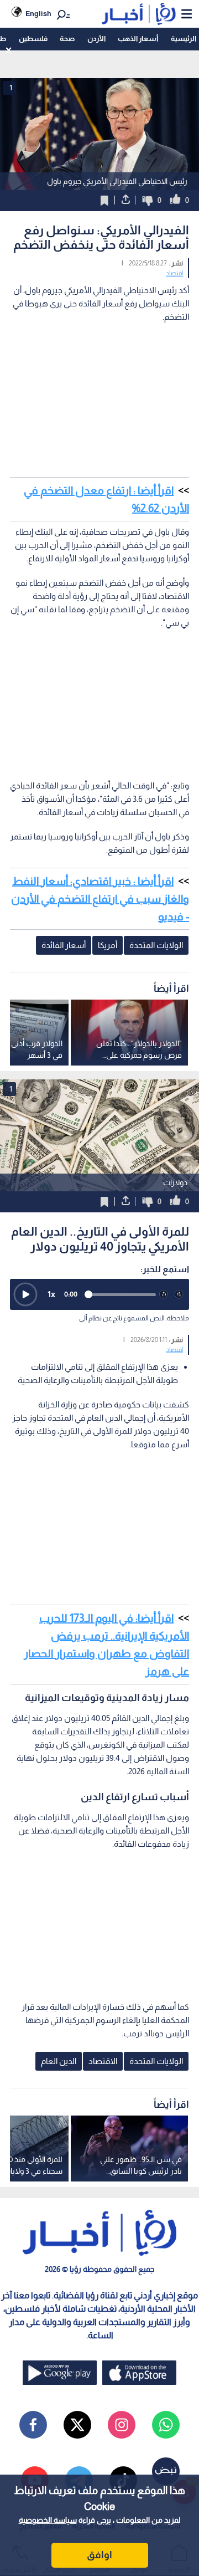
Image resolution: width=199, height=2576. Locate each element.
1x (51, 1294)
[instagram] (122, 2425)
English (38, 14)
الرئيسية (184, 39)
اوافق (99, 2555)
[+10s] (179, 1294)
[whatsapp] (166, 2425)
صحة (67, 39)
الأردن (96, 39)
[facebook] (33, 2425)
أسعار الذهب (138, 39)
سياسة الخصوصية (48, 2520)
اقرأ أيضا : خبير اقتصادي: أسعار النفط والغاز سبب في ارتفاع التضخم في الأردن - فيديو (100, 899)
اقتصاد (174, 273)
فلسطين (33, 39)
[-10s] (164, 1294)
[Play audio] (25, 1294)
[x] (77, 2425)
